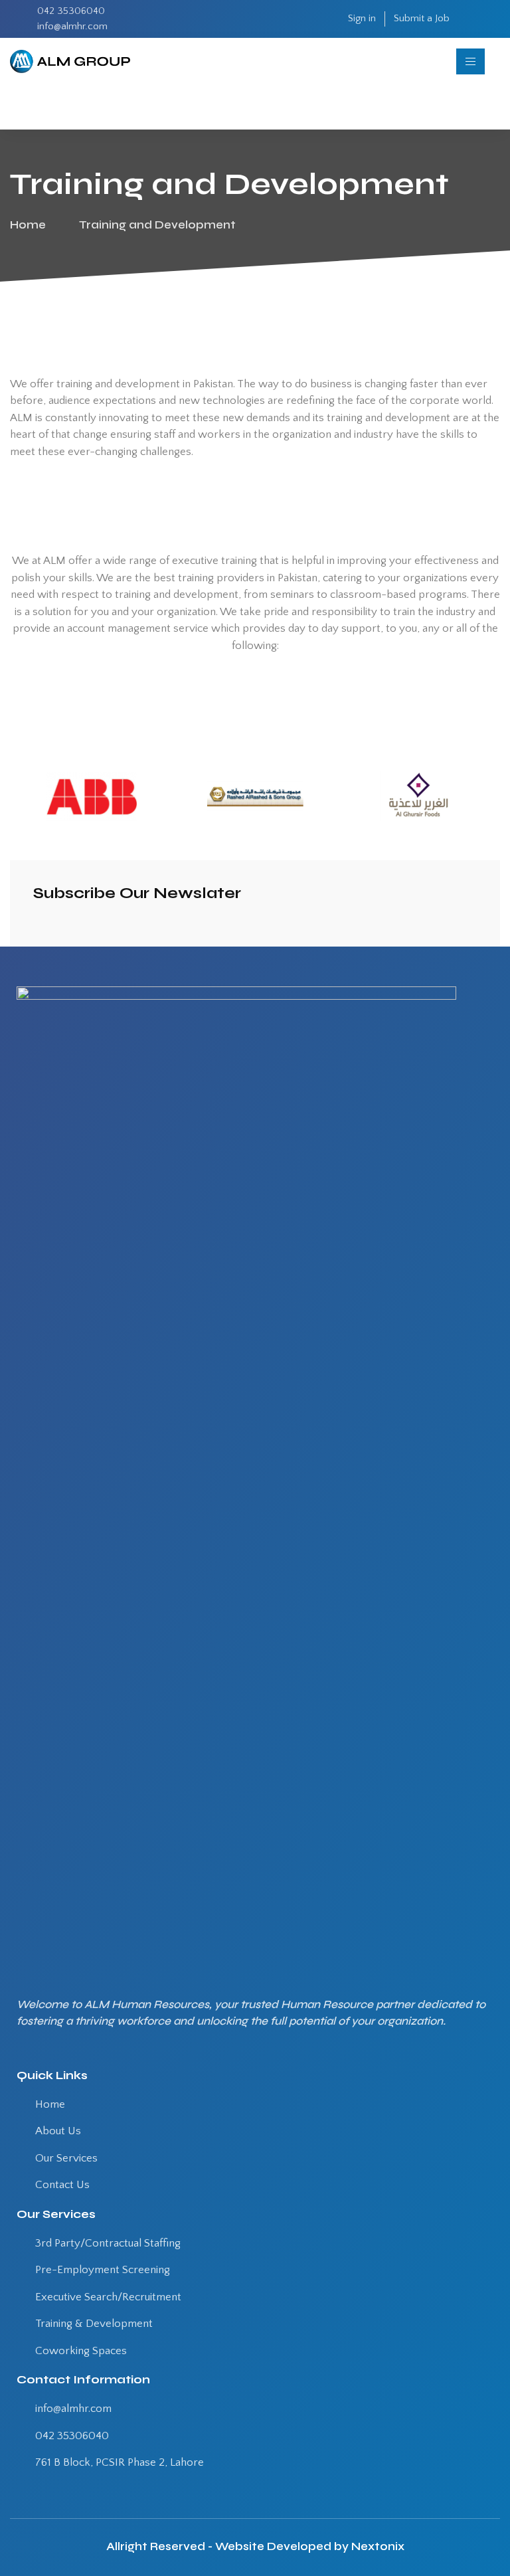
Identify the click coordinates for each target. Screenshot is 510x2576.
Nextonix (378, 2546)
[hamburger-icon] (470, 61)
